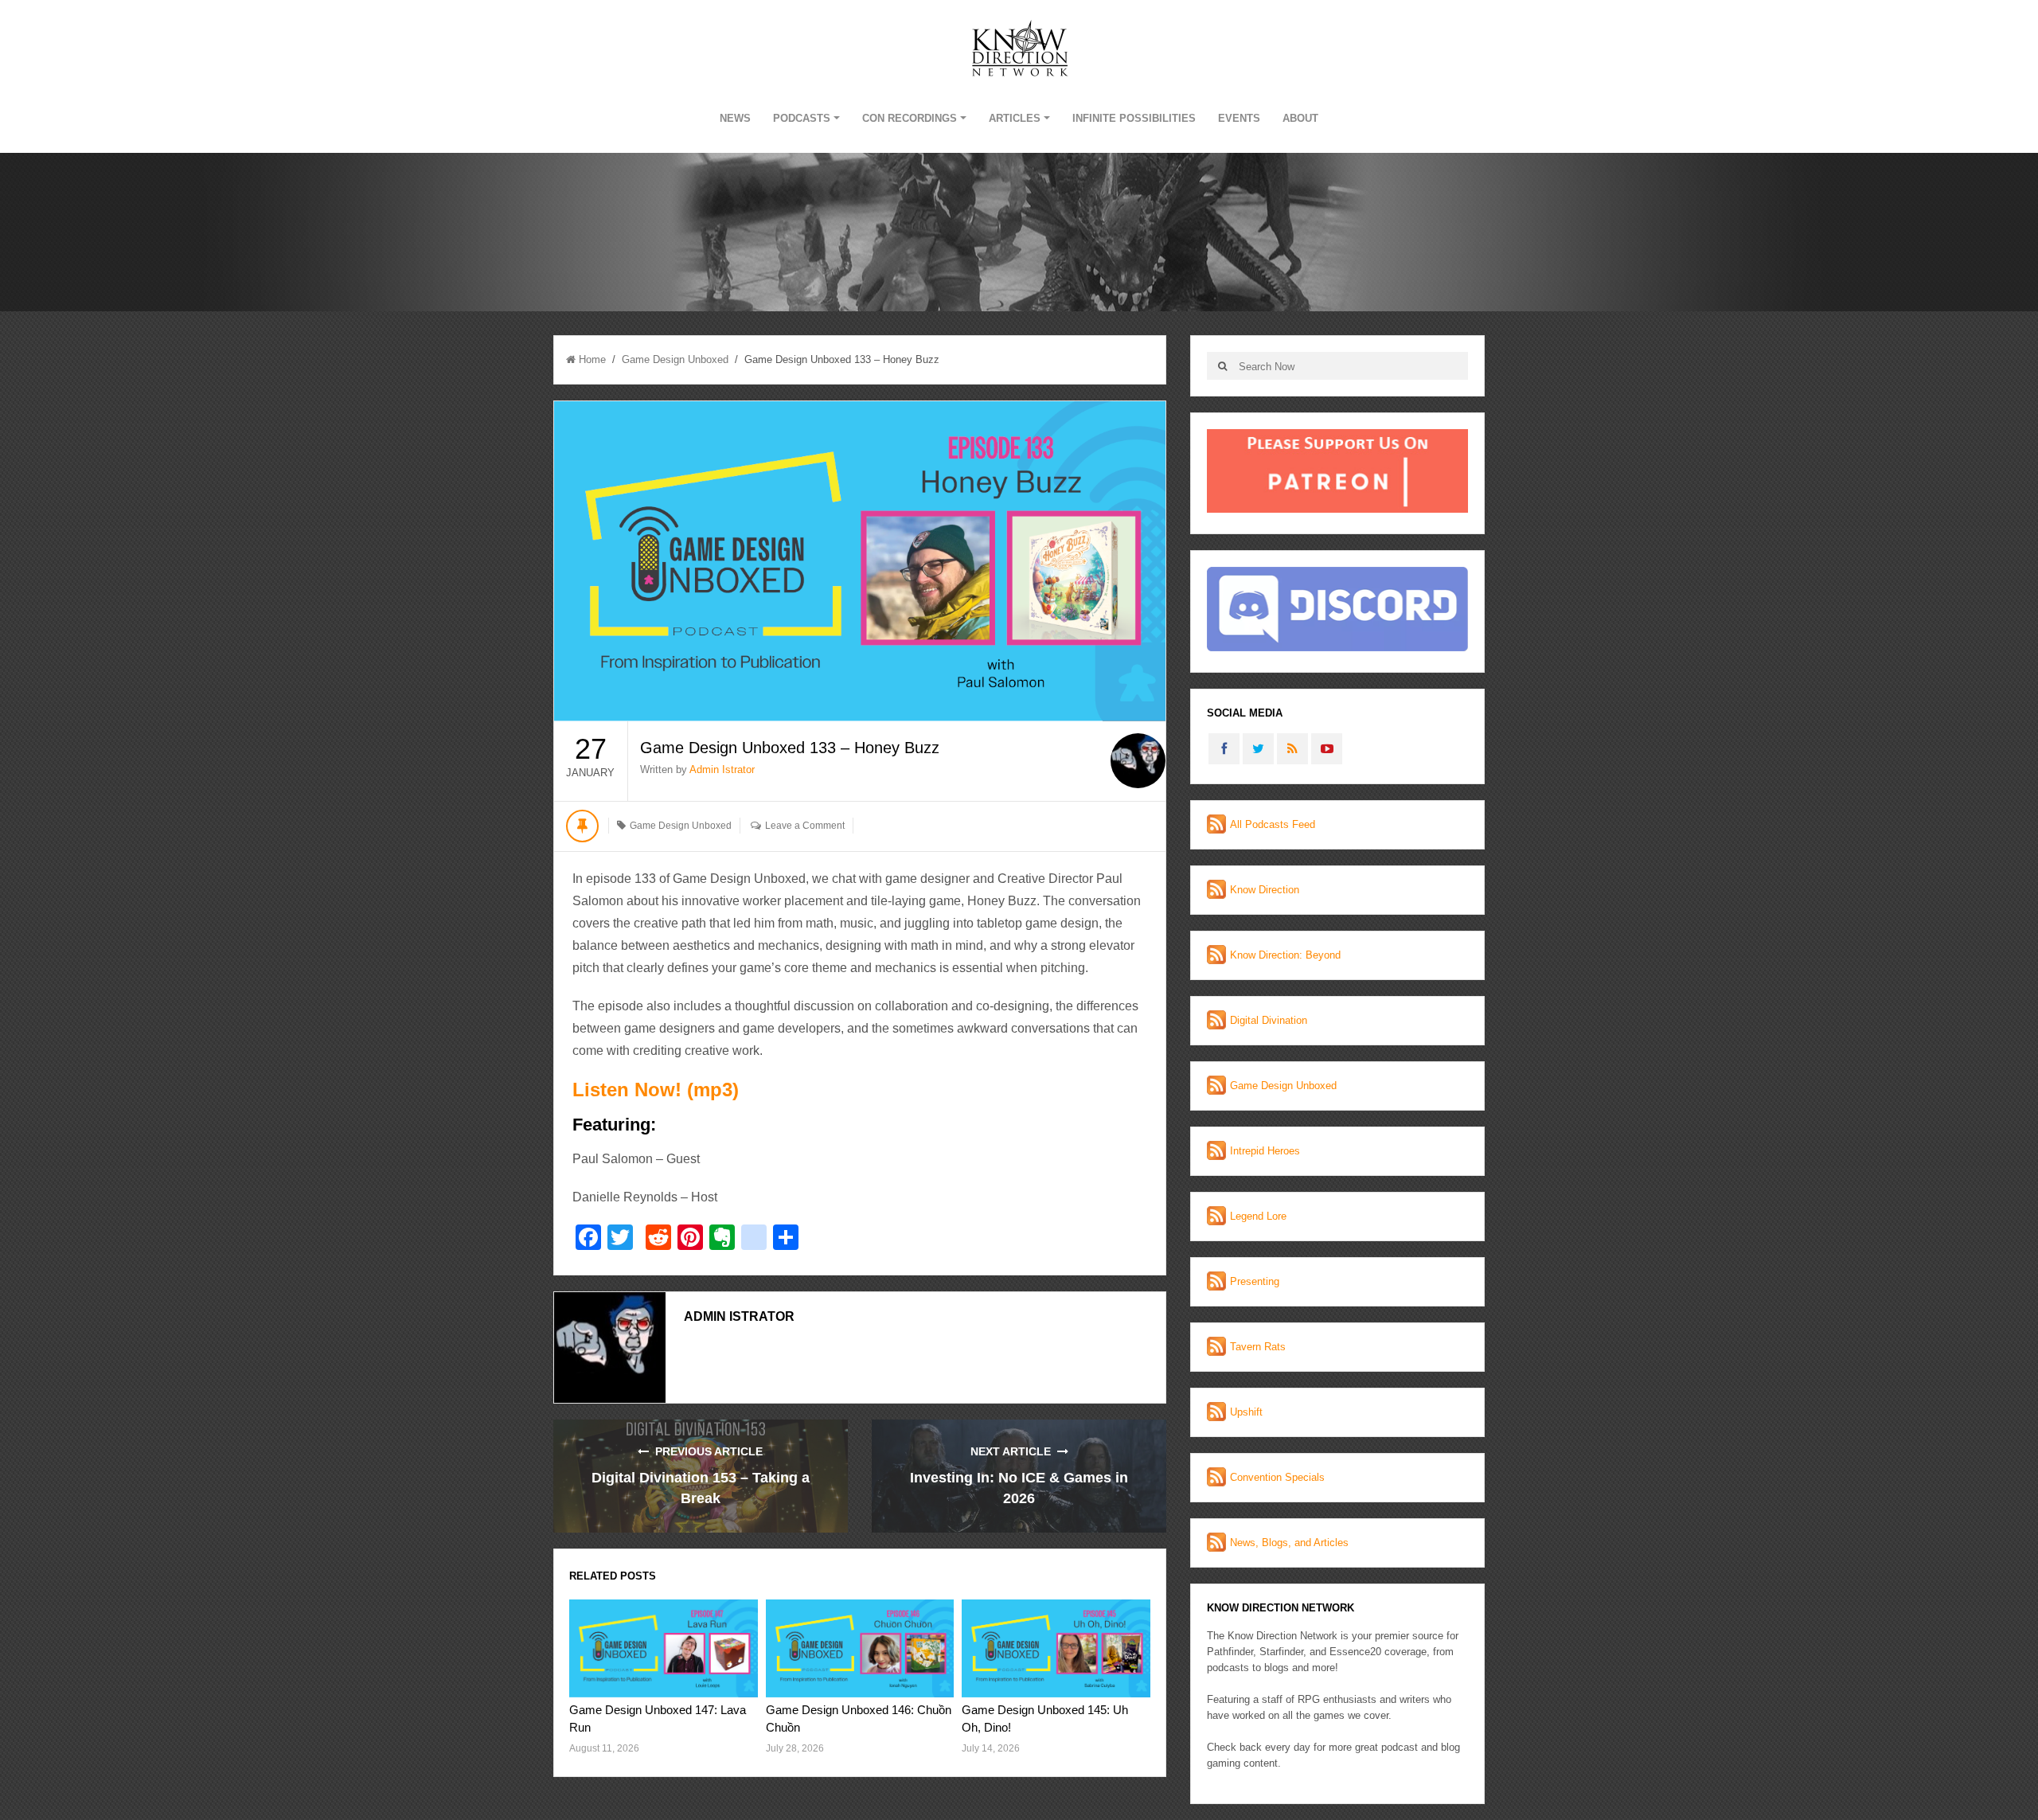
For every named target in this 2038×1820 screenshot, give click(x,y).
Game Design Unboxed (675, 359)
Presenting (1255, 1281)
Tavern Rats (1258, 1347)
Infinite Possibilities (1134, 118)
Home (592, 359)
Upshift (1246, 1412)
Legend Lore (1258, 1216)
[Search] (1222, 366)
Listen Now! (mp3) (656, 1090)
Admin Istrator (722, 769)
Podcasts (802, 118)
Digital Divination (1269, 1020)
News (735, 118)
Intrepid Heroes (1265, 1151)
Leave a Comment (805, 826)
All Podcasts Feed (1273, 824)
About (1300, 118)
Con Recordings (910, 118)
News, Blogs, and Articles (1289, 1543)
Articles (1015, 118)
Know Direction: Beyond (1285, 955)
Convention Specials (1277, 1477)
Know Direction (1265, 890)
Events (1239, 118)
